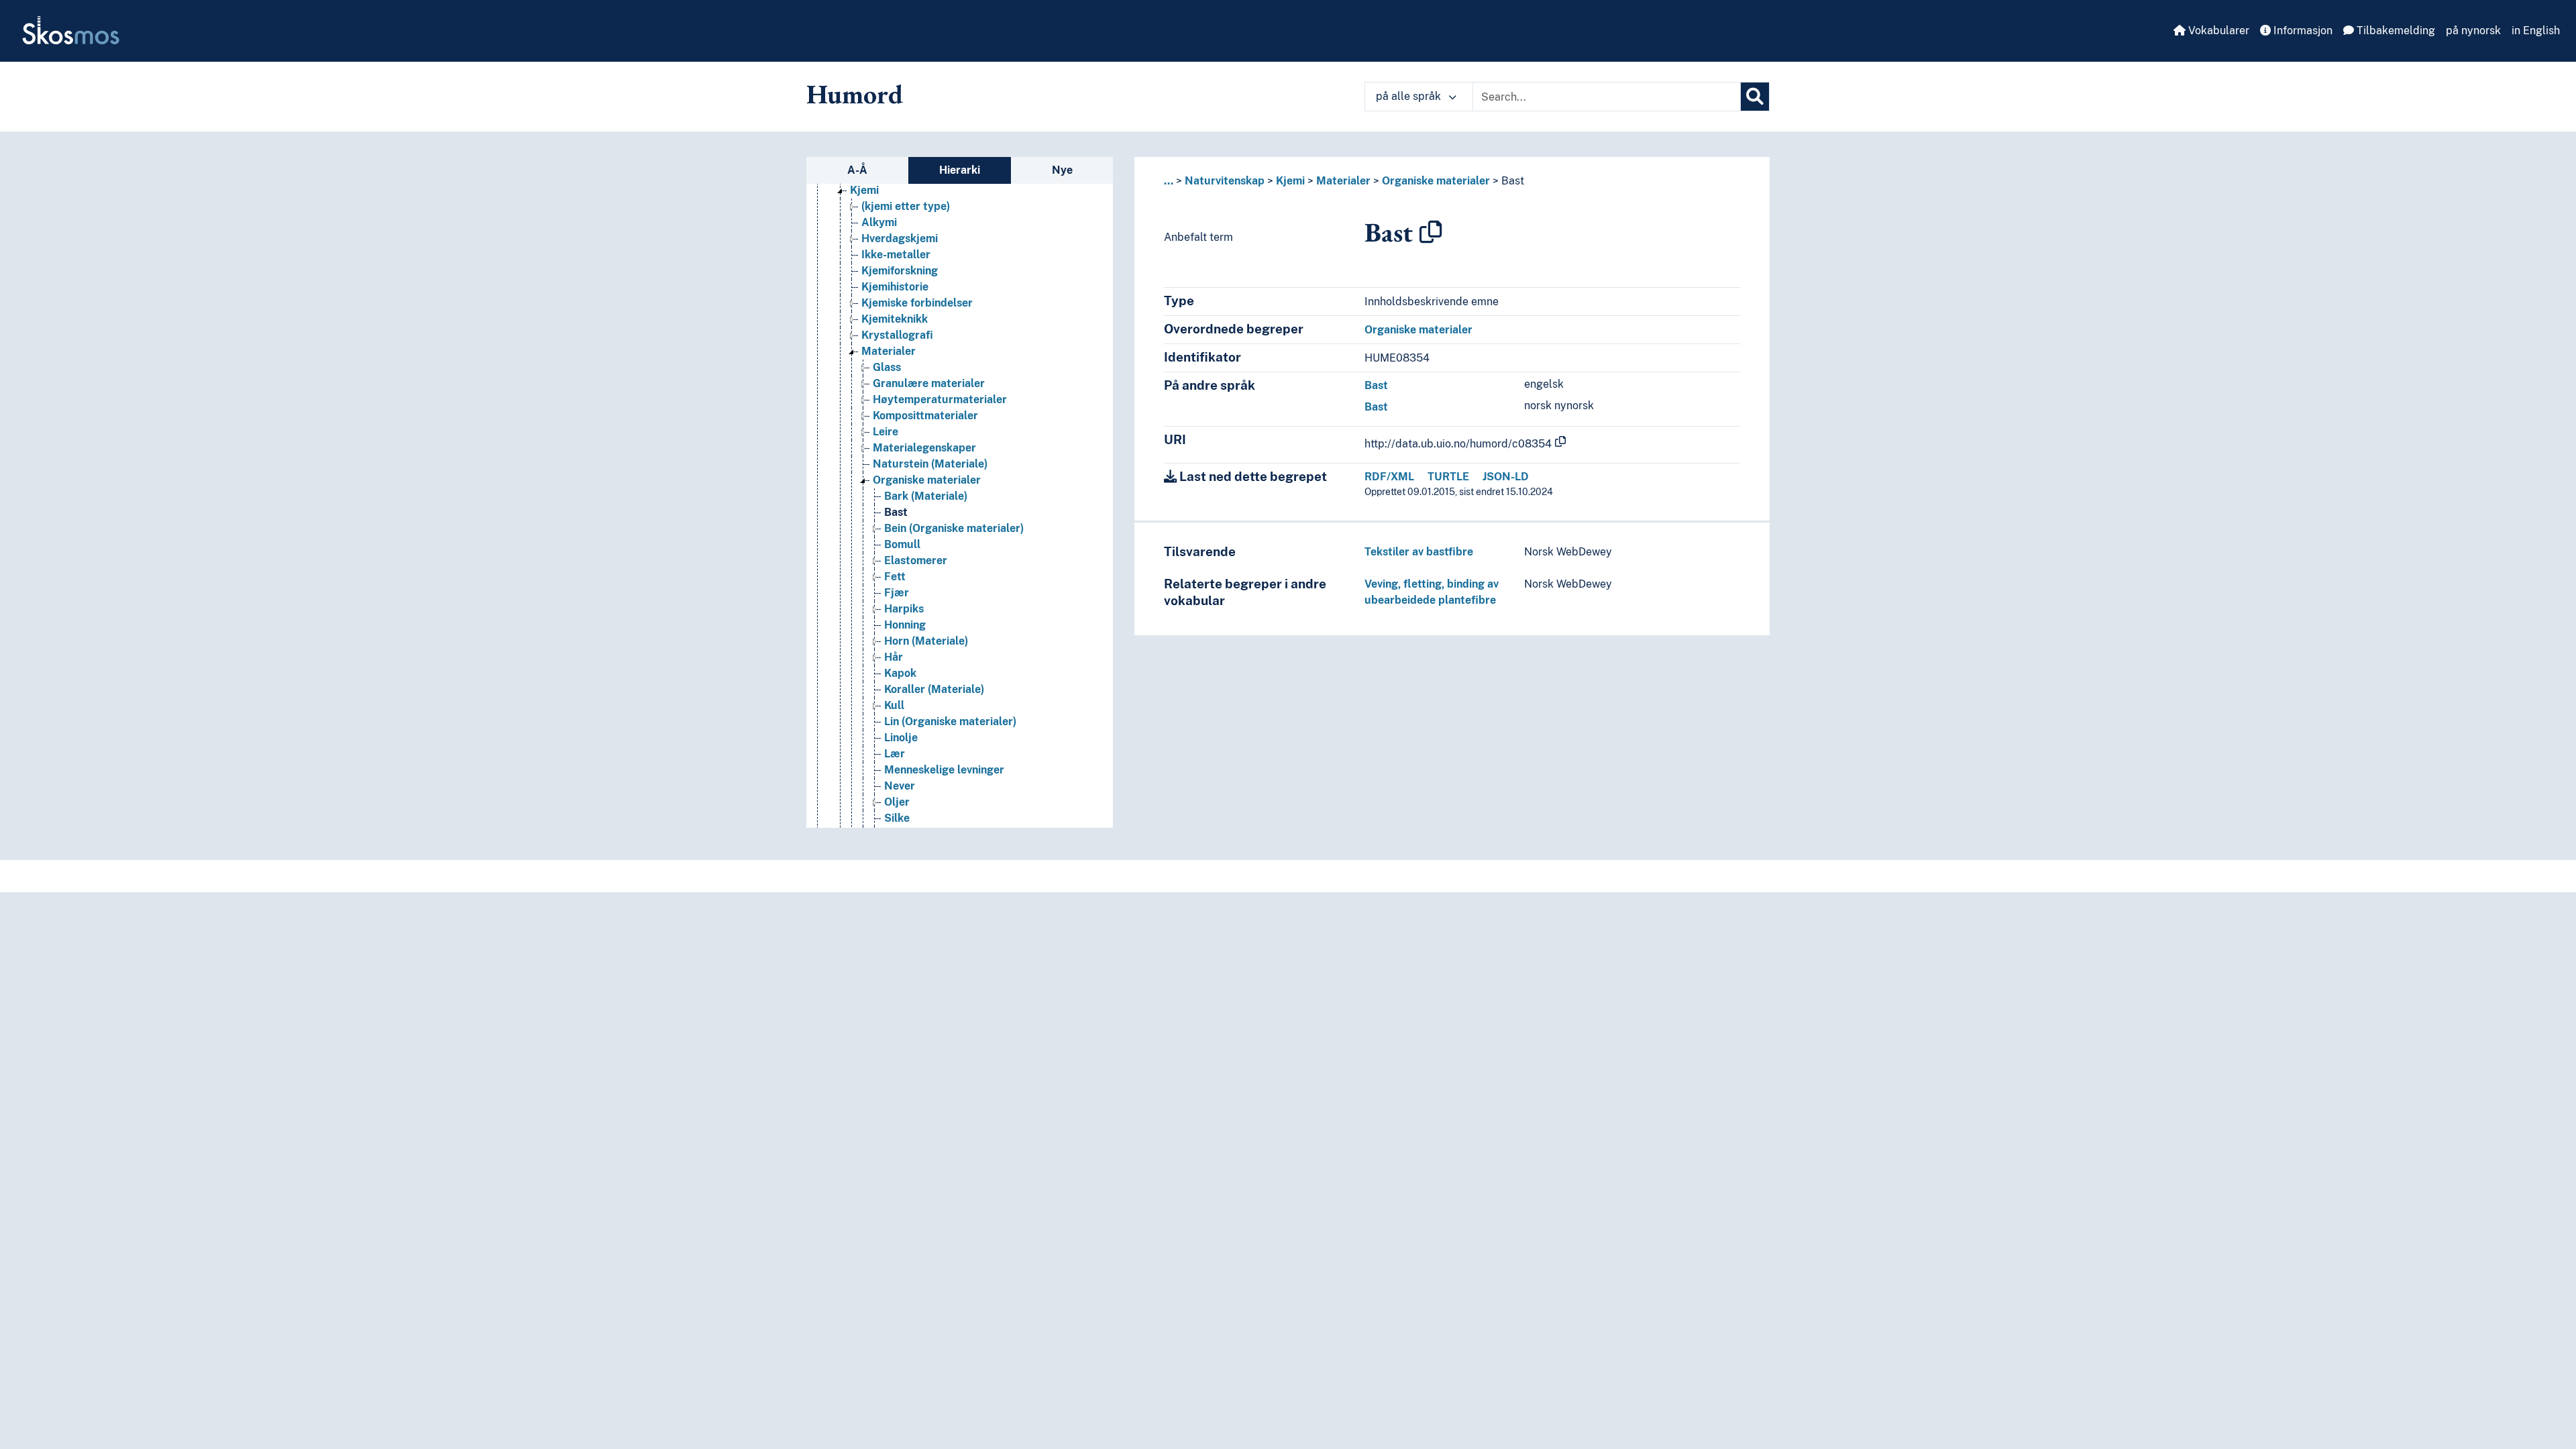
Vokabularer (2217, 31)
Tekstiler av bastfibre (1419, 552)
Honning (905, 625)
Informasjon (2302, 31)
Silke (897, 818)
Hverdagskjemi (900, 238)
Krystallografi (897, 335)
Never (900, 786)
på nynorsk (2473, 31)
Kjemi (864, 190)
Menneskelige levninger (944, 770)
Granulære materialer (929, 383)
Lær (895, 754)
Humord (855, 94)
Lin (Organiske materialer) (950, 721)
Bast (896, 512)
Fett (895, 577)
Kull (894, 705)
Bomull (902, 544)
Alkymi (879, 222)
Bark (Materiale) (926, 496)
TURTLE (1448, 477)
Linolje (901, 738)
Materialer (889, 351)
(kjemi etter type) (906, 206)
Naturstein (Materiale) (930, 464)
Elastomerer (916, 560)
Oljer (897, 802)
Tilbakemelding (2395, 31)
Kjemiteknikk (895, 319)
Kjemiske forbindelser (917, 303)
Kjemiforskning (900, 271)
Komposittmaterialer (925, 416)
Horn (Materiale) (926, 641)
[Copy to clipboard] (1431, 232)
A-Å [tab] (857, 170)
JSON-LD (1506, 477)
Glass (887, 367)
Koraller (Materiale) (934, 689)
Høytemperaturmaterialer (940, 399)
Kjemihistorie (895, 287)
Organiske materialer (927, 480)
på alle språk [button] (1410, 96)
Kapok (900, 673)
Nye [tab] (1062, 170)
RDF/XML (1389, 477)
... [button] (1169, 181)
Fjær (897, 593)
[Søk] (1755, 97)
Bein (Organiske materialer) (954, 528)
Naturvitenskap (1225, 181)
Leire (885, 432)
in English (2536, 31)
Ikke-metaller (896, 255)
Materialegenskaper (924, 448)
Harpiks (904, 609)
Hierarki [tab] (960, 170)
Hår (894, 657)
